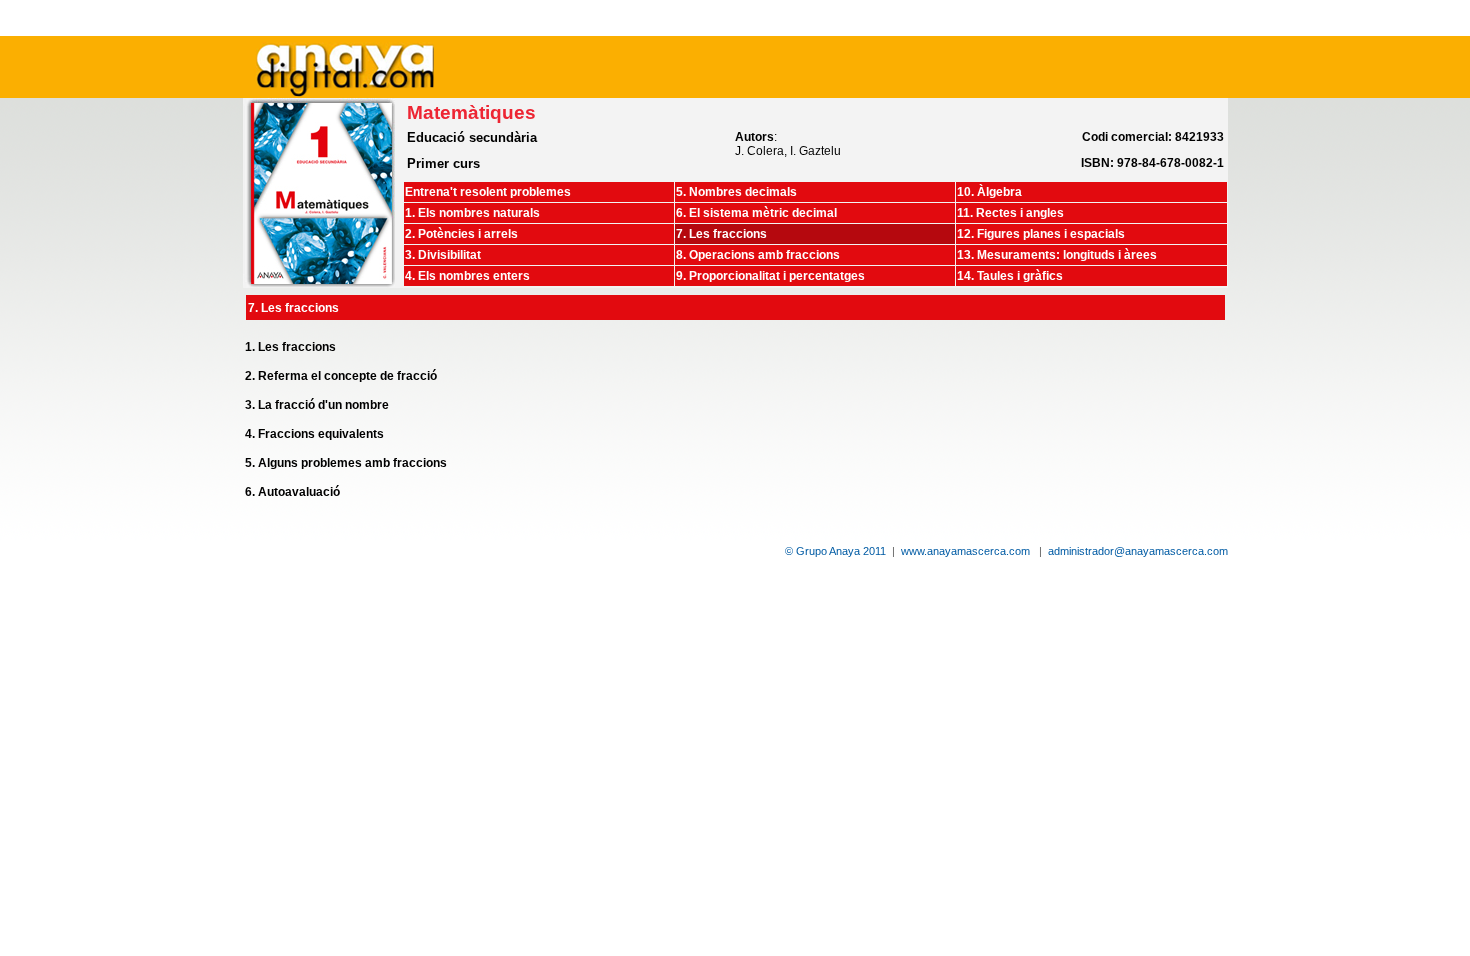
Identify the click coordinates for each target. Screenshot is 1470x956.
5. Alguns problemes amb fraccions (346, 463)
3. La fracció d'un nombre (317, 405)
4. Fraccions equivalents (314, 434)
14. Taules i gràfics (1010, 276)
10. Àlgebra (989, 192)
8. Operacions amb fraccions (758, 255)
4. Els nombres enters (467, 276)
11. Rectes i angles (1010, 213)
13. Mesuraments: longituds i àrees (1057, 255)
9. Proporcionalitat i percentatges (770, 276)
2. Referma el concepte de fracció (341, 376)
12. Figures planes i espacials (1041, 234)
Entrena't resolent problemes (488, 192)
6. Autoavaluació (292, 492)
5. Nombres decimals (736, 192)
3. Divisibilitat (443, 255)
